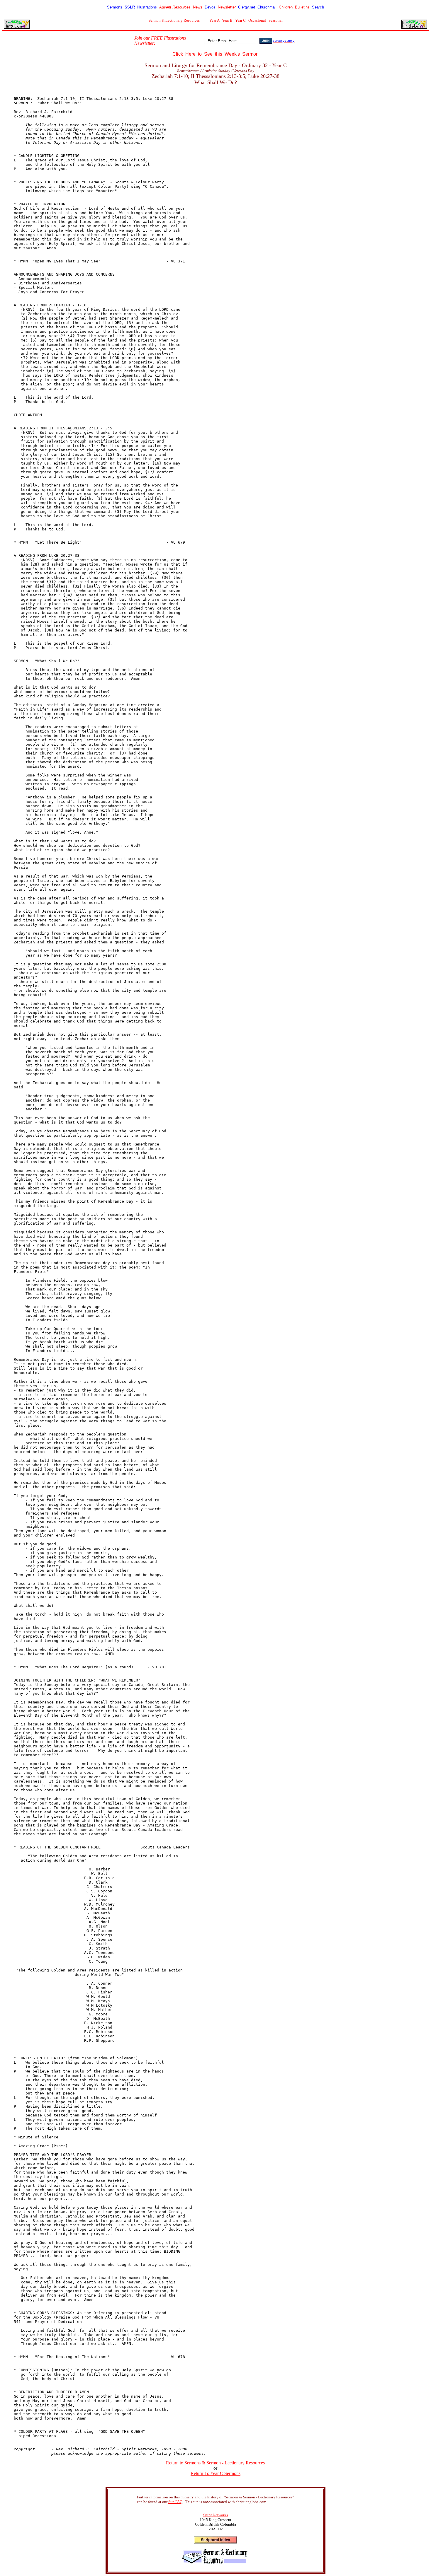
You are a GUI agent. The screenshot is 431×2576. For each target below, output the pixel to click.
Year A (214, 20)
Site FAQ (175, 2502)
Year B (227, 20)
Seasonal (276, 20)
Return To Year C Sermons (215, 2473)
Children (286, 7)
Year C (240, 20)
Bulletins (302, 7)
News (198, 7)
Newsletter (227, 7)
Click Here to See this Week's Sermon (215, 54)
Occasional (257, 20)
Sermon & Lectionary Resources (174, 20)
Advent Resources (175, 7)
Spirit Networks (215, 2515)
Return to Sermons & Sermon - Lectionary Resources (215, 2463)
